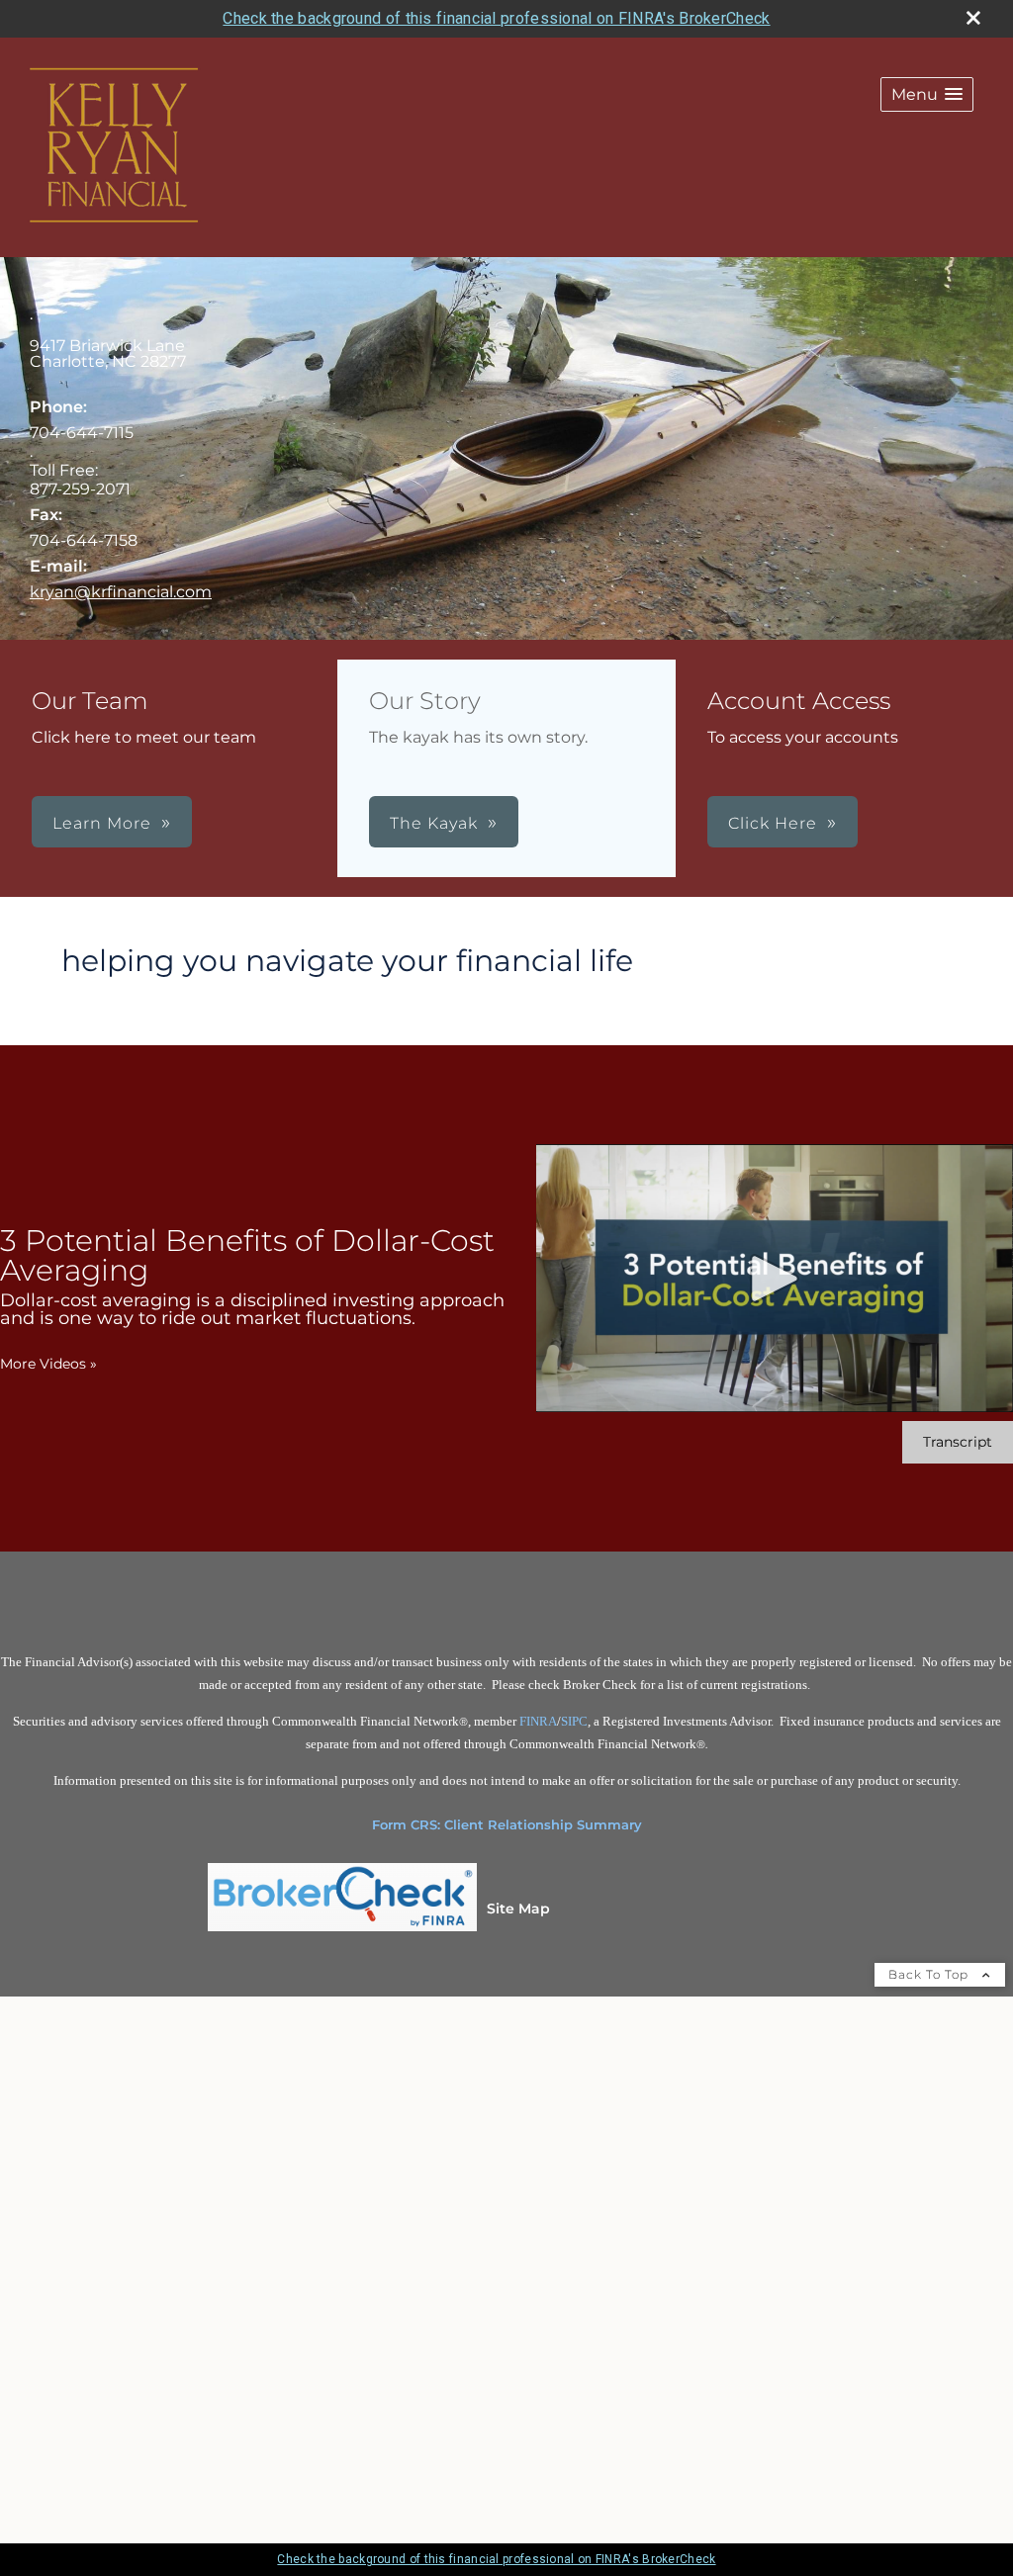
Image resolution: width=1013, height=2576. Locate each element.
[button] (927, 94)
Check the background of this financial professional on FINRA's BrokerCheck (496, 18)
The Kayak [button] (434, 823)
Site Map (518, 1909)
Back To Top (930, 1974)
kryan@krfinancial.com (121, 592)
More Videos (48, 1364)
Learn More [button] (102, 823)
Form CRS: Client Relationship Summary (507, 1824)
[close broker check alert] (973, 18)
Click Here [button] (773, 823)
